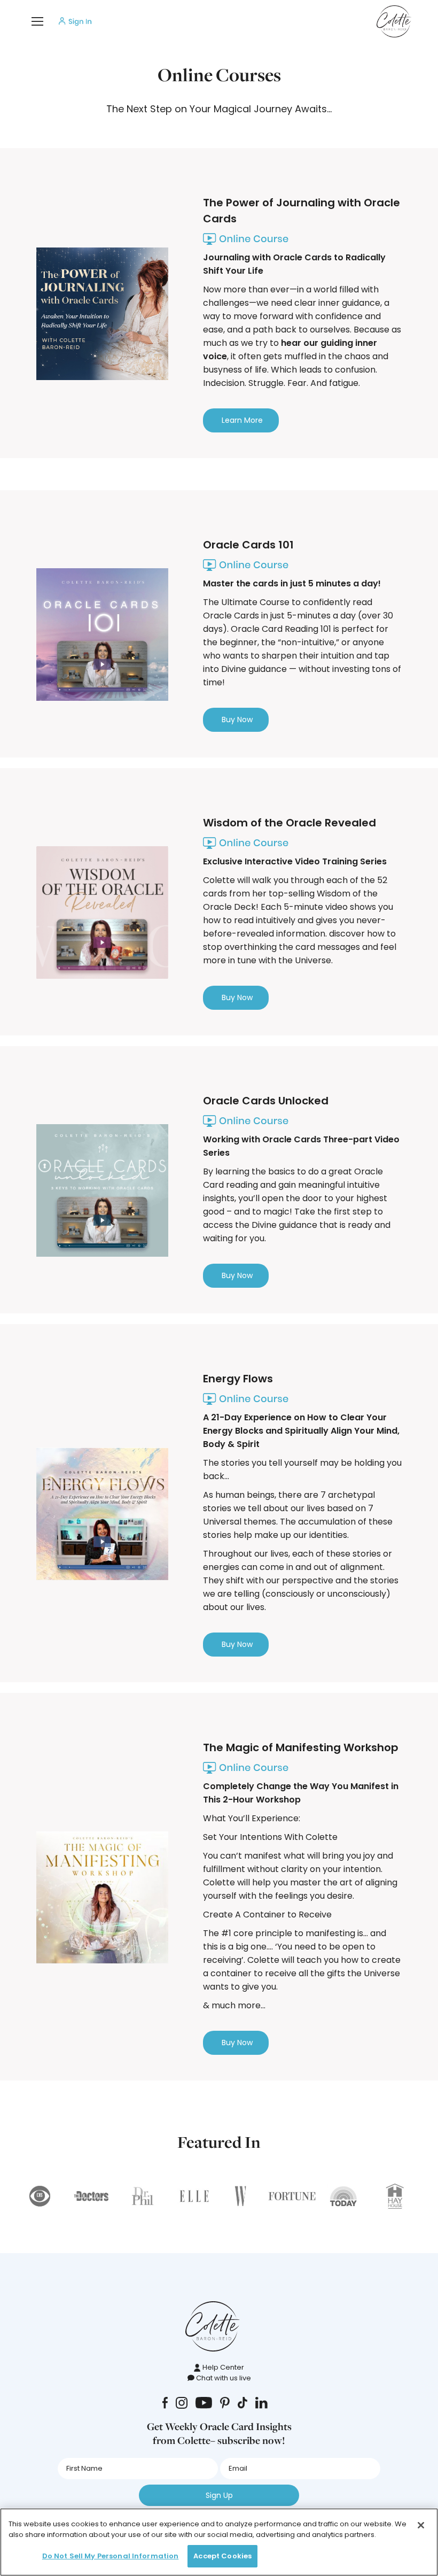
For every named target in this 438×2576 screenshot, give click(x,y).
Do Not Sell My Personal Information (111, 2556)
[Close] (421, 2525)
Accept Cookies (222, 2556)
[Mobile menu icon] (37, 21)
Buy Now (237, 720)
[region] (219, 2542)
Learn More (242, 420)
